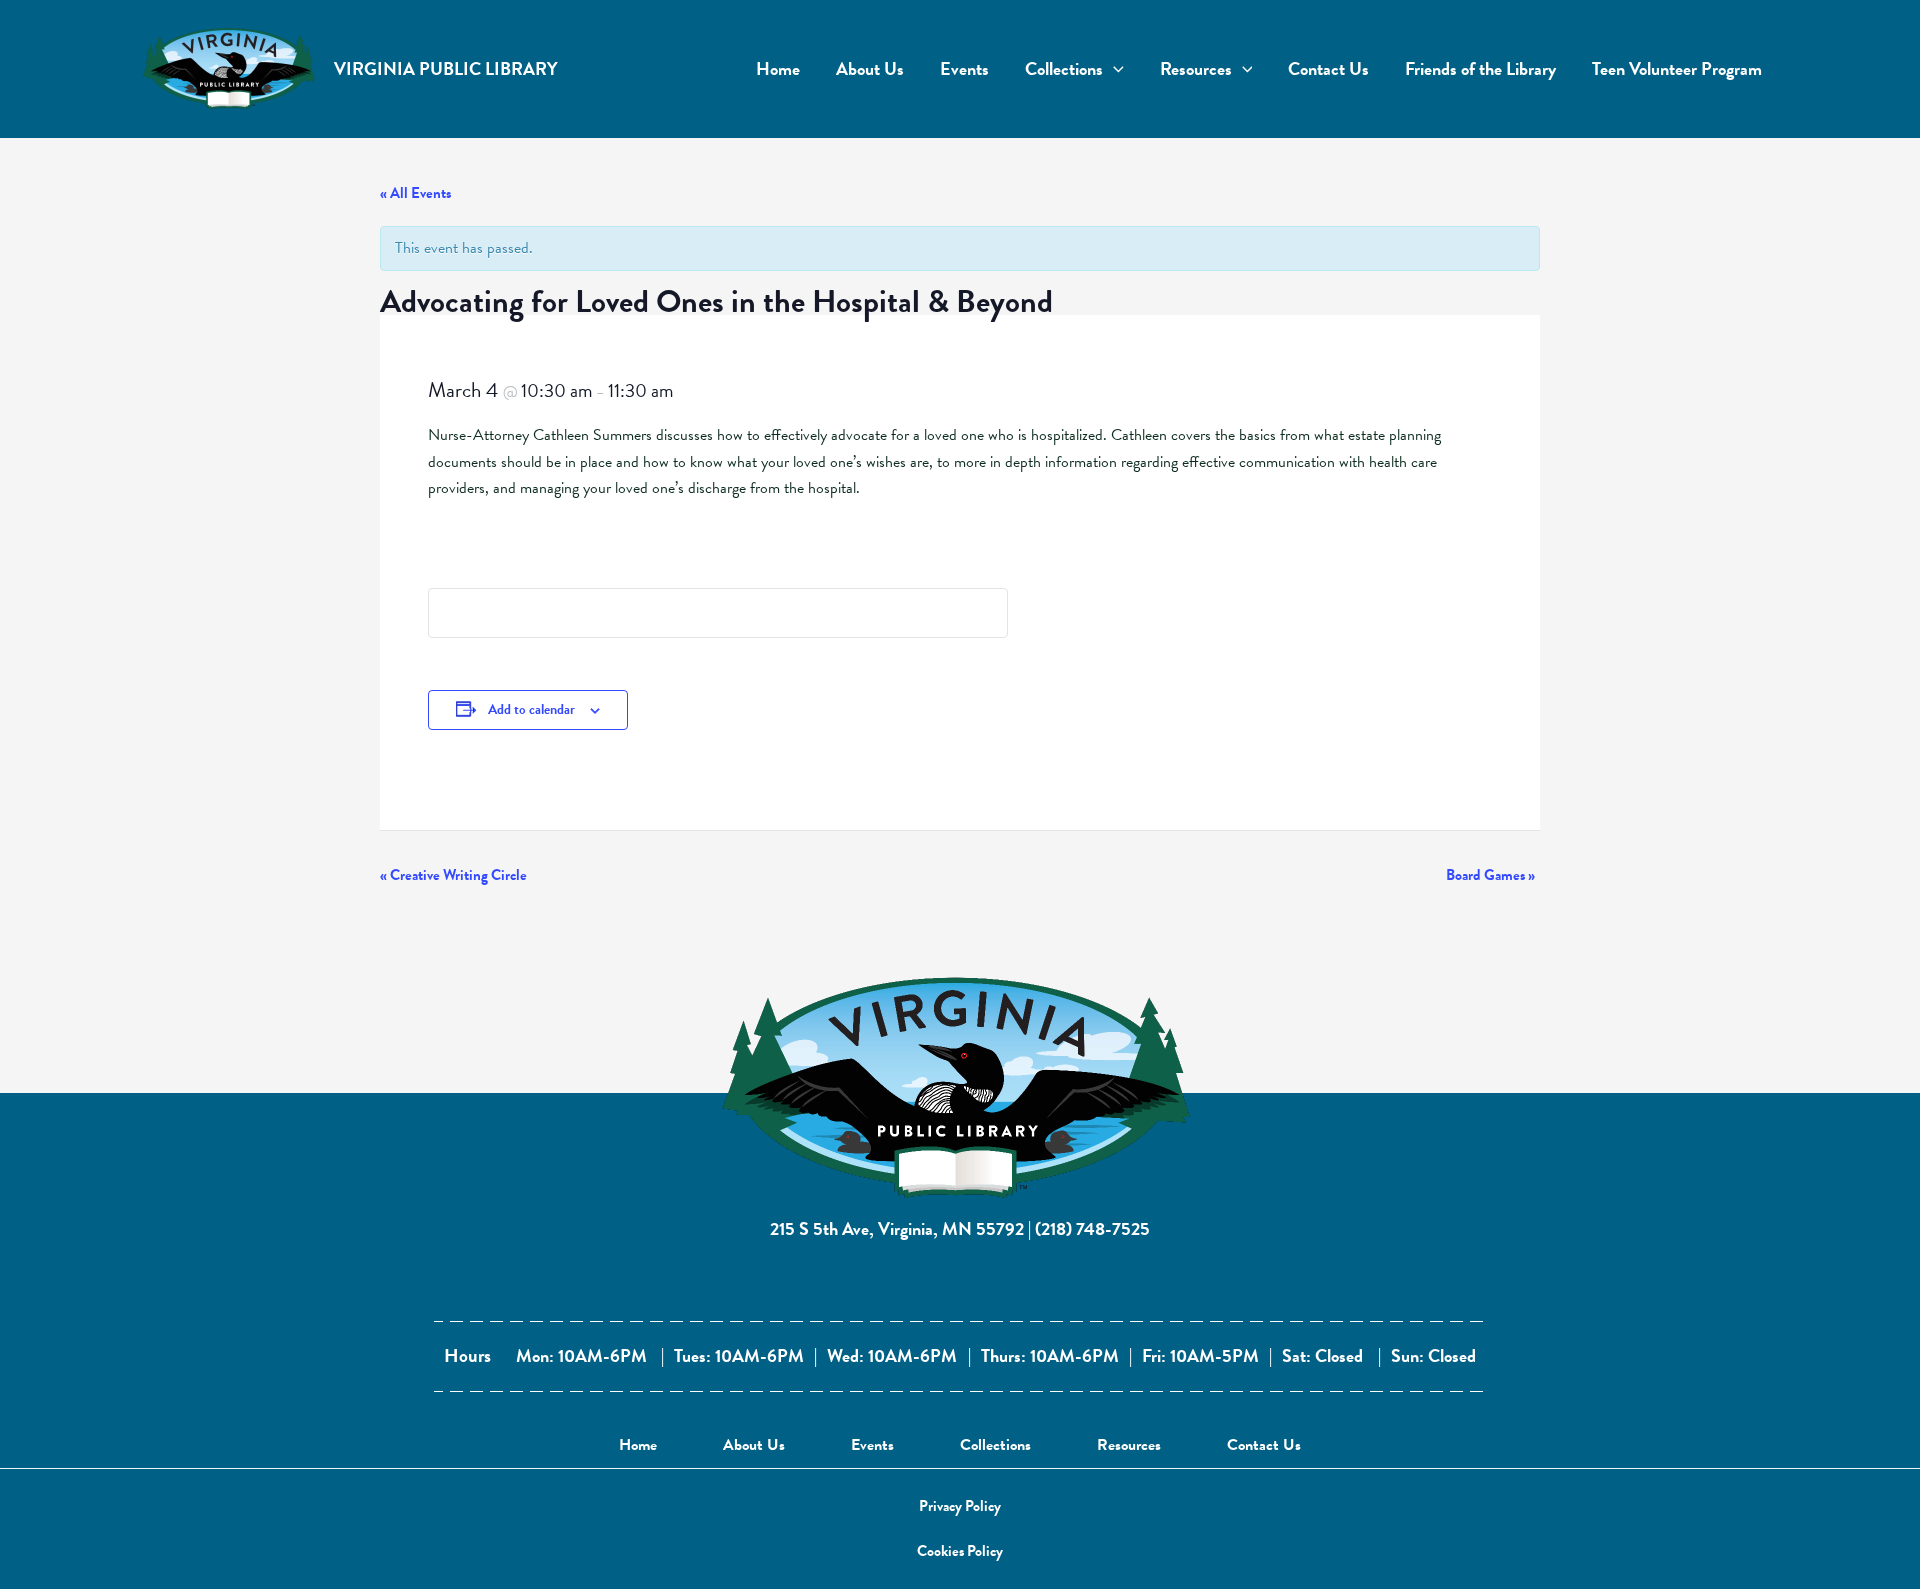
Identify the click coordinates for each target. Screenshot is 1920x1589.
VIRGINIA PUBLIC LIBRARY (446, 68)
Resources (1129, 1445)
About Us (754, 1445)
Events (872, 1445)
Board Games (1490, 875)
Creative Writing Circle (453, 875)
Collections (995, 1445)
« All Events (415, 193)
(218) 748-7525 (1092, 1228)
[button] (960, 1506)
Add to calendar (531, 709)
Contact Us (1264, 1445)
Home (638, 1445)
